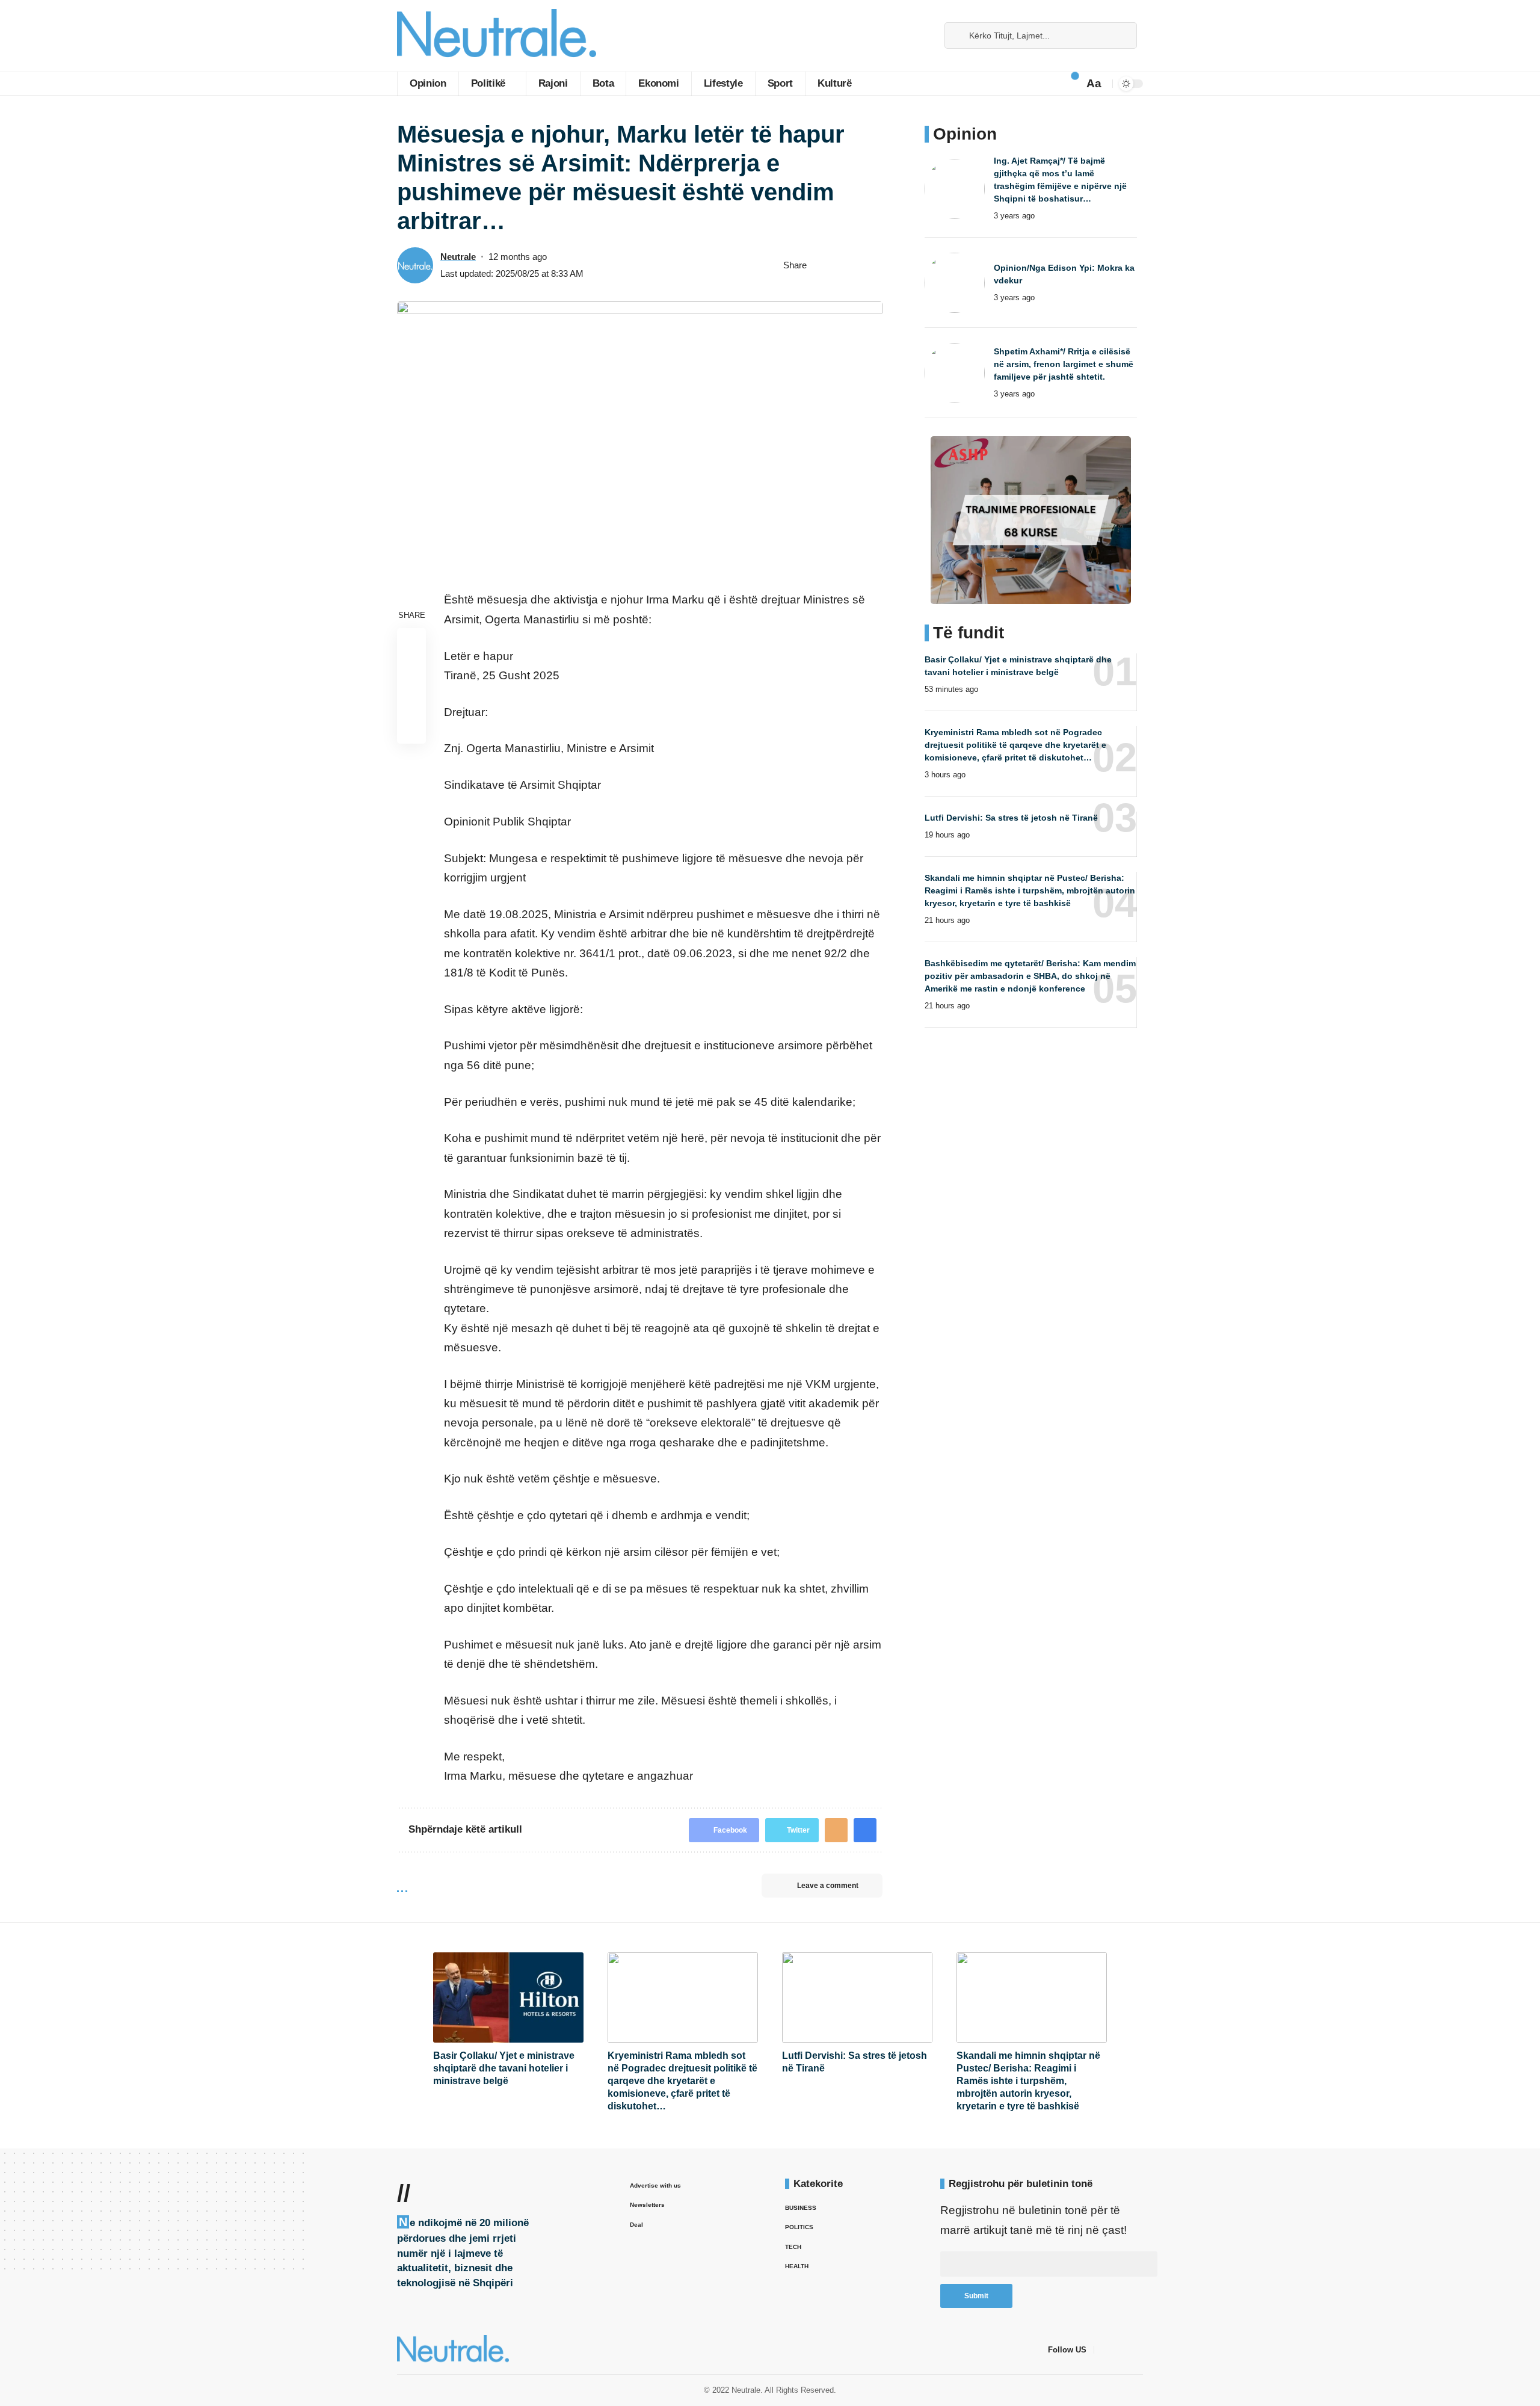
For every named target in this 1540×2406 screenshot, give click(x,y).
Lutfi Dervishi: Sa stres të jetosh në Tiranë (1011, 818)
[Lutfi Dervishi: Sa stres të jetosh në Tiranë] (857, 1997)
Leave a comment (828, 1886)
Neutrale (458, 257)
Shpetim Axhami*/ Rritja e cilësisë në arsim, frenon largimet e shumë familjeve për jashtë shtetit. (1064, 364)
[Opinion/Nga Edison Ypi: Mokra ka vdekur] (955, 283)
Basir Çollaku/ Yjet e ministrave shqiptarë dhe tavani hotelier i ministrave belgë (504, 2068)
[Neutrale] (497, 36)
